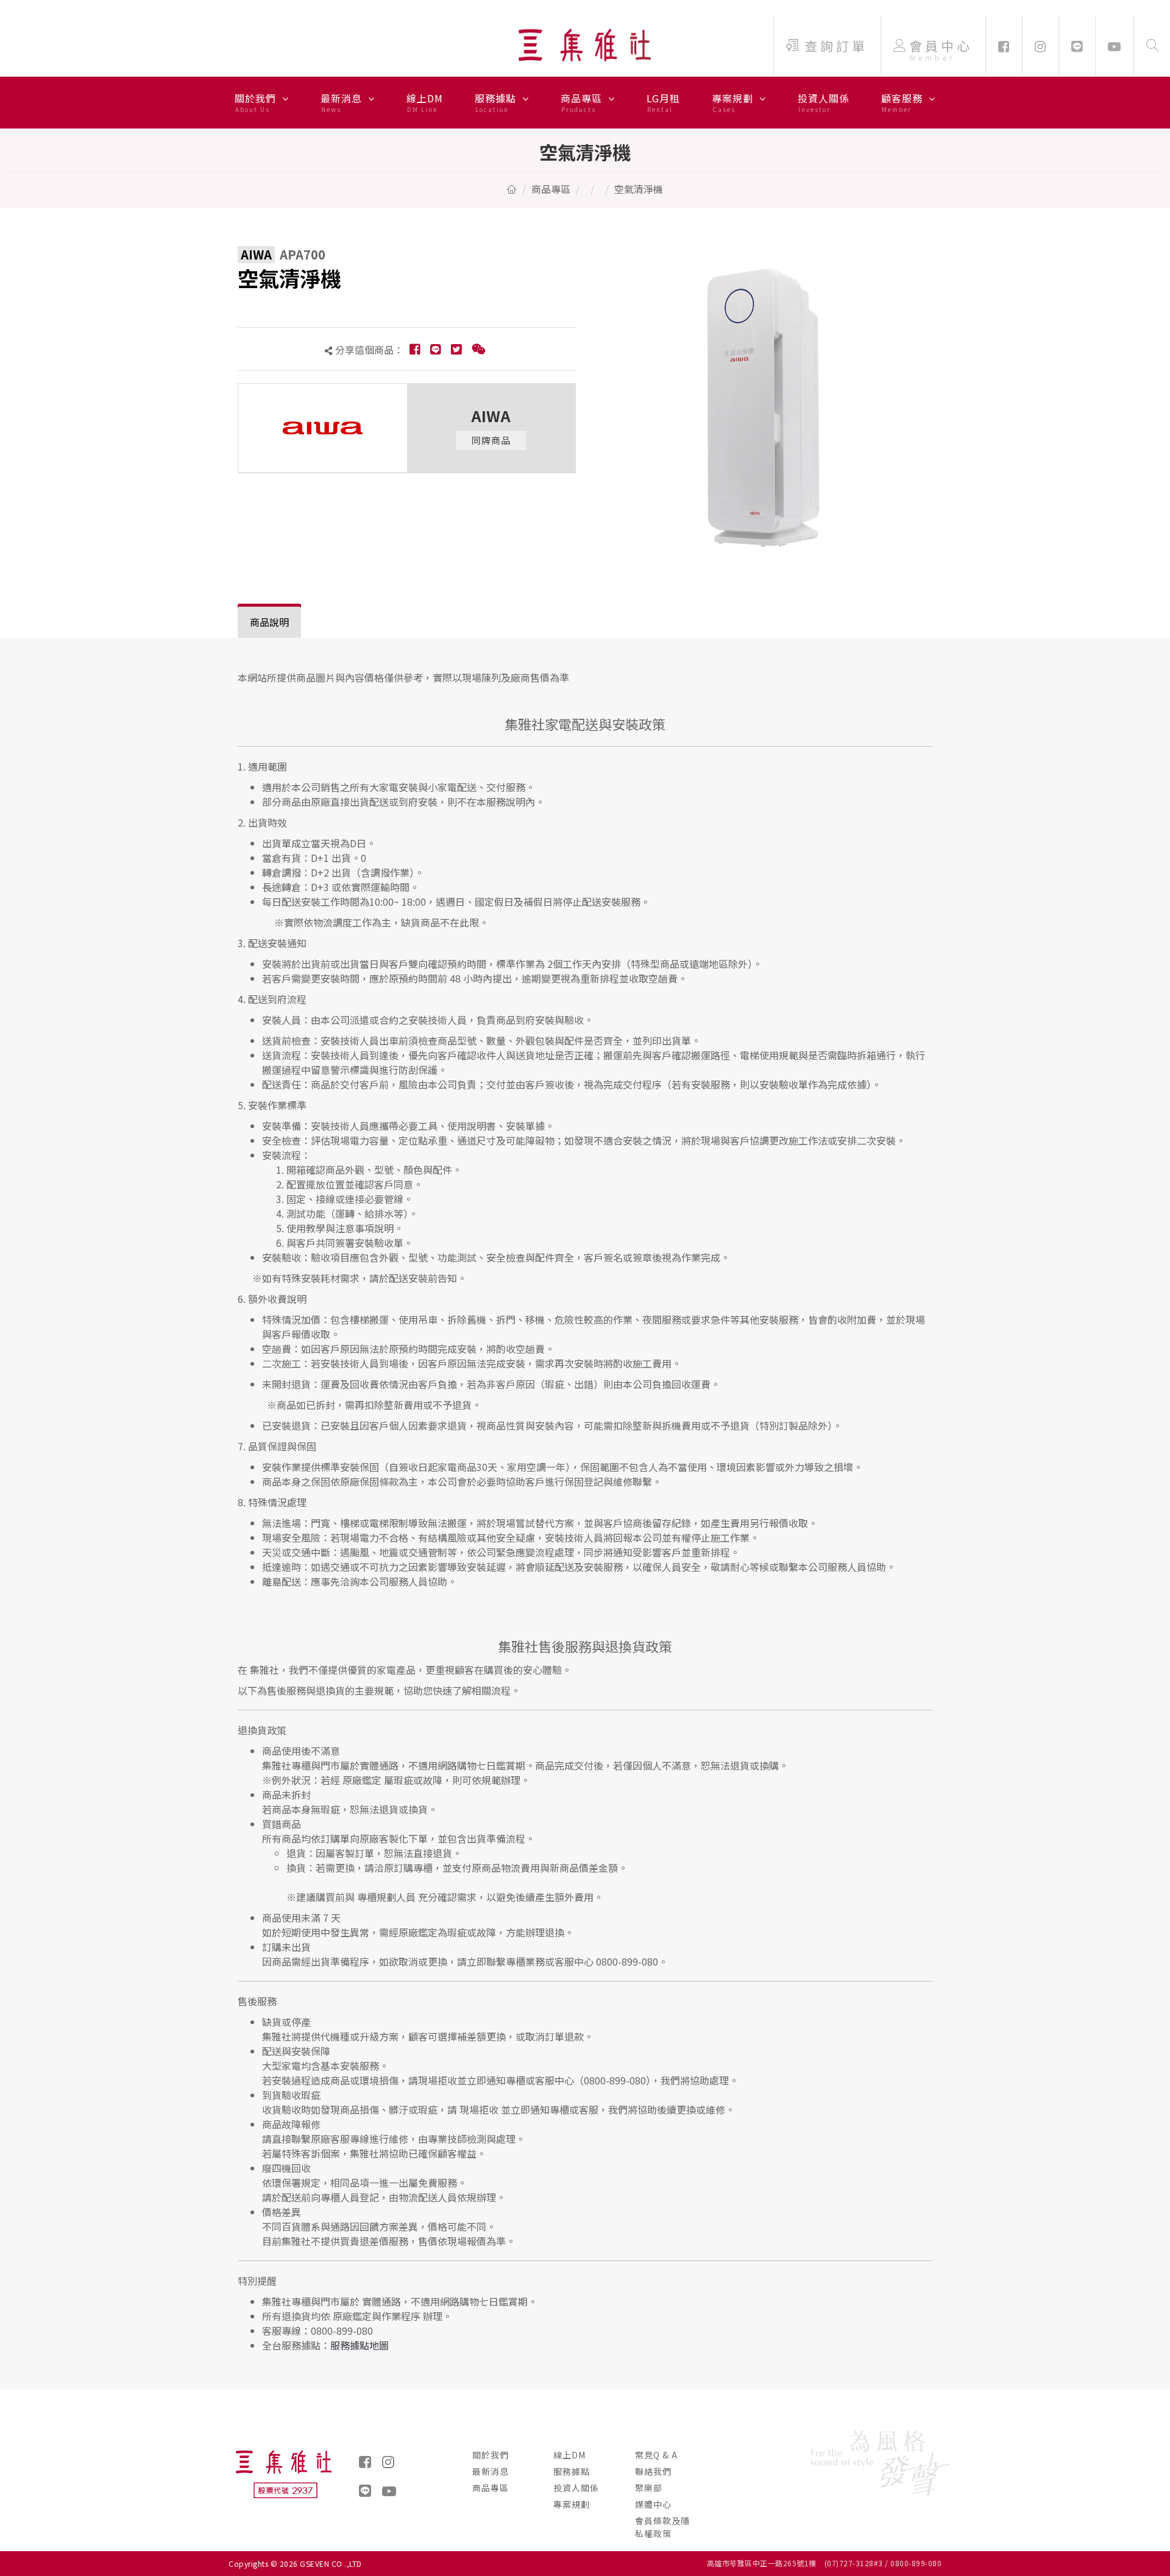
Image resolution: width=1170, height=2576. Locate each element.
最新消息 (343, 102)
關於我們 (257, 102)
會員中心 (941, 50)
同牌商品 (491, 440)
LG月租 (663, 102)
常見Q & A (656, 2455)
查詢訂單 (836, 46)
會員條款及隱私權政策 (662, 2527)
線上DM (425, 102)
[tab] (269, 622)
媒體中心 (653, 2504)
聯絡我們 (653, 2471)
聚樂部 (649, 2488)
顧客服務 (903, 102)
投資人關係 (824, 102)
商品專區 (583, 102)
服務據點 (497, 102)
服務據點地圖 (360, 2345)
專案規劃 (734, 102)
